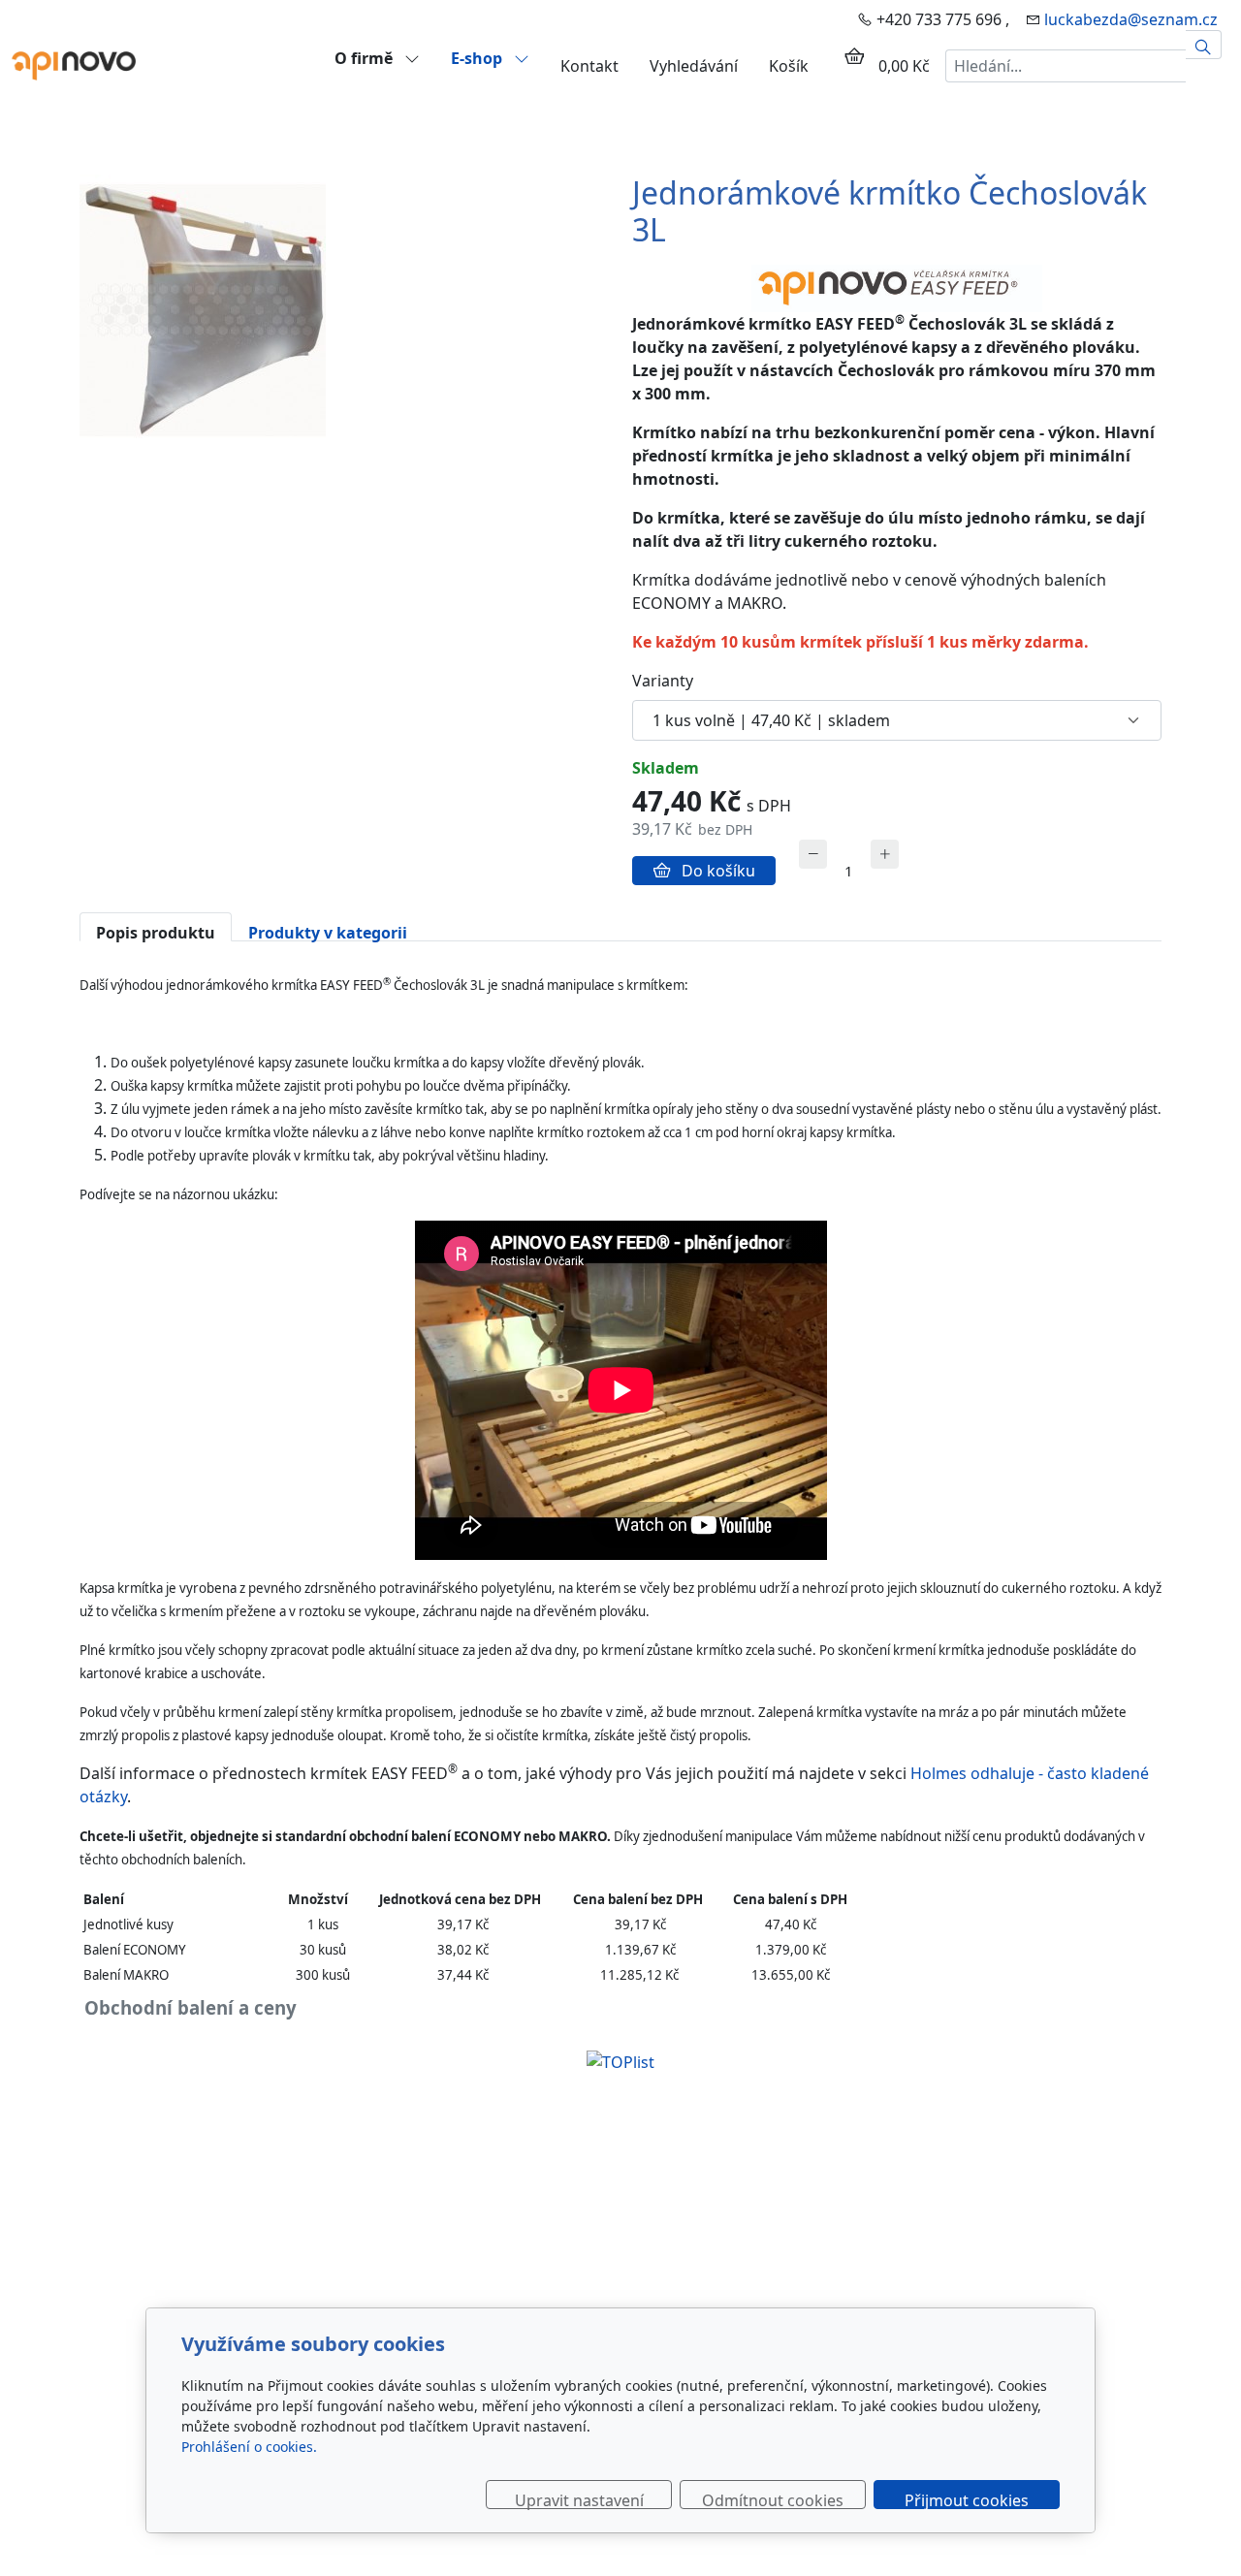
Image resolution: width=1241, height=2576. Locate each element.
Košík (789, 66)
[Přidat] (885, 854)
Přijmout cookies (967, 2499)
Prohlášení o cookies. (249, 2447)
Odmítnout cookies (773, 2499)
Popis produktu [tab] (156, 932)
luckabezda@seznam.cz (1131, 19)
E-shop (478, 58)
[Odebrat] (813, 854)
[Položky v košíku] (854, 56)
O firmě (366, 58)
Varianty (663, 681)
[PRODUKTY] (74, 64)
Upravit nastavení (579, 2499)
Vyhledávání (694, 66)
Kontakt (589, 66)
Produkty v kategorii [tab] (328, 932)
